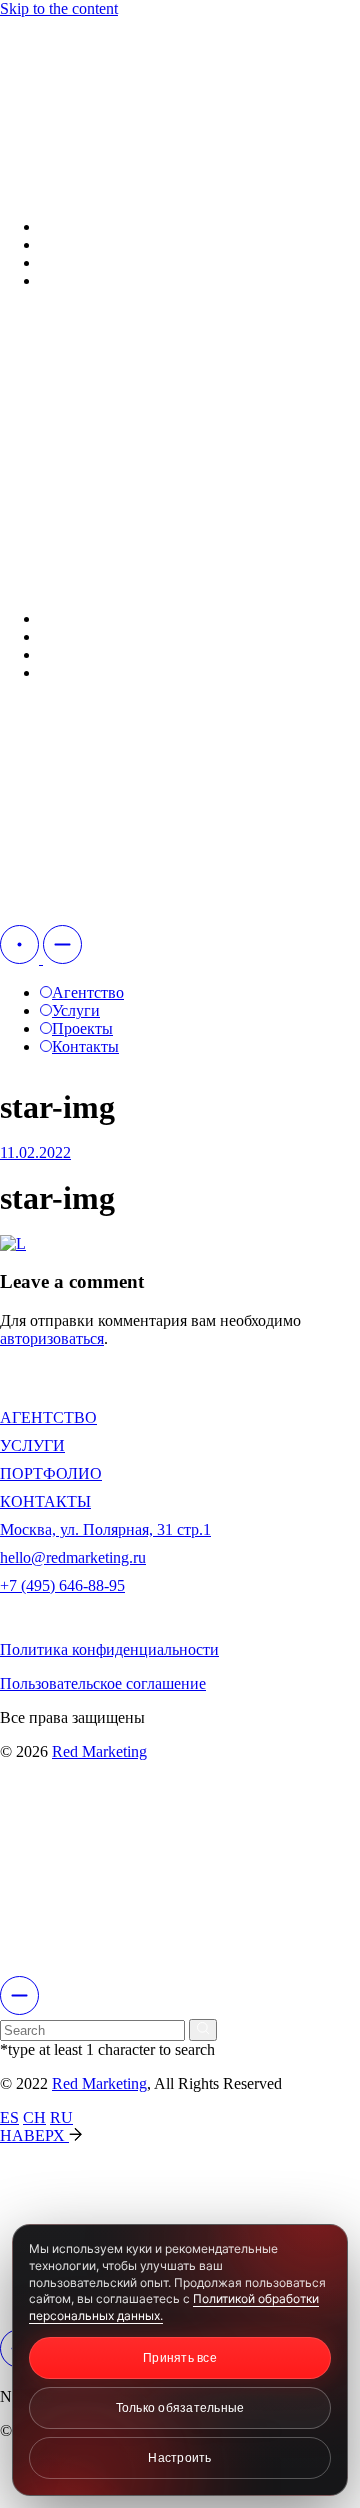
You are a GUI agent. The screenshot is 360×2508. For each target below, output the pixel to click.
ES (9, 2117)
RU (61, 2117)
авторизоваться (52, 1338)
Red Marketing (99, 1751)
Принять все (180, 2358)
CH (34, 2117)
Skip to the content (59, 8)
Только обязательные (180, 2408)
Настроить (179, 2458)
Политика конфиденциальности (109, 1649)
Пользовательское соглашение (103, 1683)
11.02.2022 (35, 1152)
